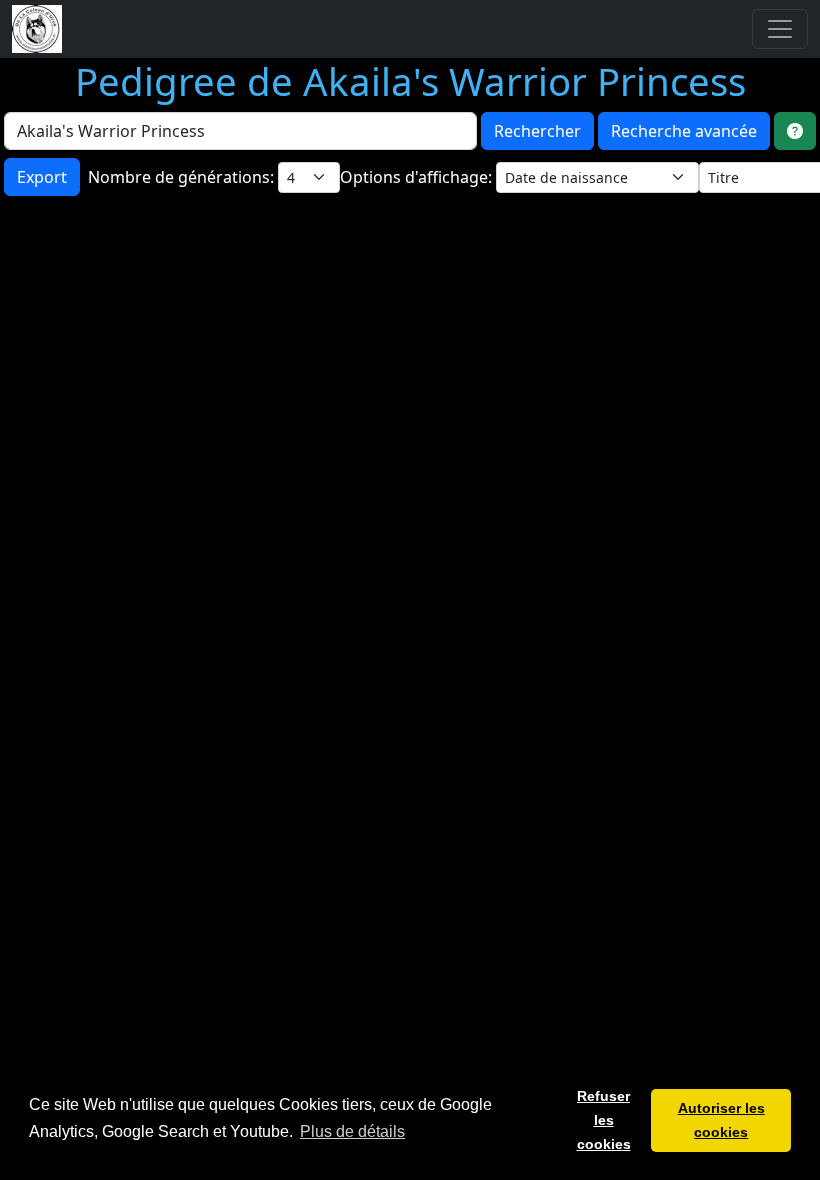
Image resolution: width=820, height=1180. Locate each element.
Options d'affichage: (418, 177)
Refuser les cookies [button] (604, 1120)
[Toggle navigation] (780, 29)
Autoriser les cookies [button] (721, 1120)
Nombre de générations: (183, 177)
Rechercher (537, 131)
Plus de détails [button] (352, 1131)
